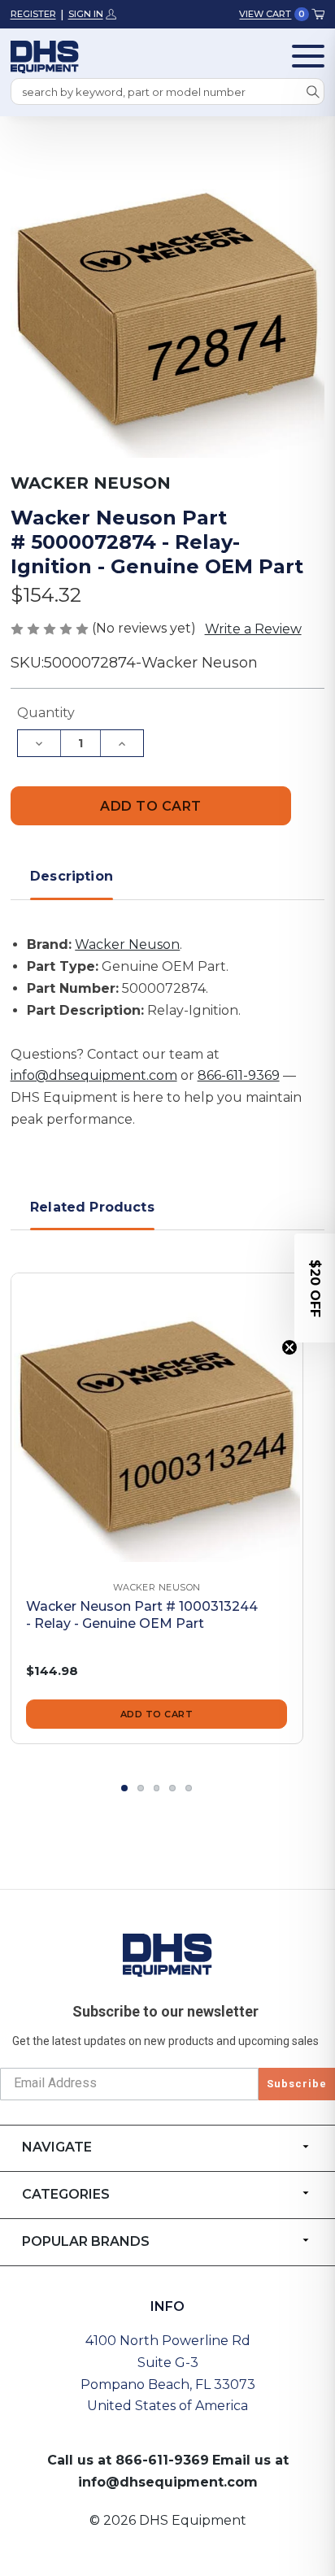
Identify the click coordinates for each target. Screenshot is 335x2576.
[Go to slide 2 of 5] (141, 1788)
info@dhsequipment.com (94, 1075)
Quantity (46, 713)
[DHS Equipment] (167, 1955)
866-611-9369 (239, 1075)
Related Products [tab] (92, 1207)
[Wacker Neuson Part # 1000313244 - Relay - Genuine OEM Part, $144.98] (157, 1419)
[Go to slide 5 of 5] (189, 1788)
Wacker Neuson (127, 944)
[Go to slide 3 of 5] (157, 1788)
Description (72, 876)
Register (33, 14)
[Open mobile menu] (308, 56)
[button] (315, 1288)
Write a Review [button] (253, 629)
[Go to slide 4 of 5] (172, 1788)
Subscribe (297, 2084)
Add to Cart (157, 1714)
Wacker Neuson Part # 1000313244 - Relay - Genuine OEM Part (142, 1615)
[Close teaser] (289, 1347)
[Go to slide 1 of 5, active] (124, 1788)
